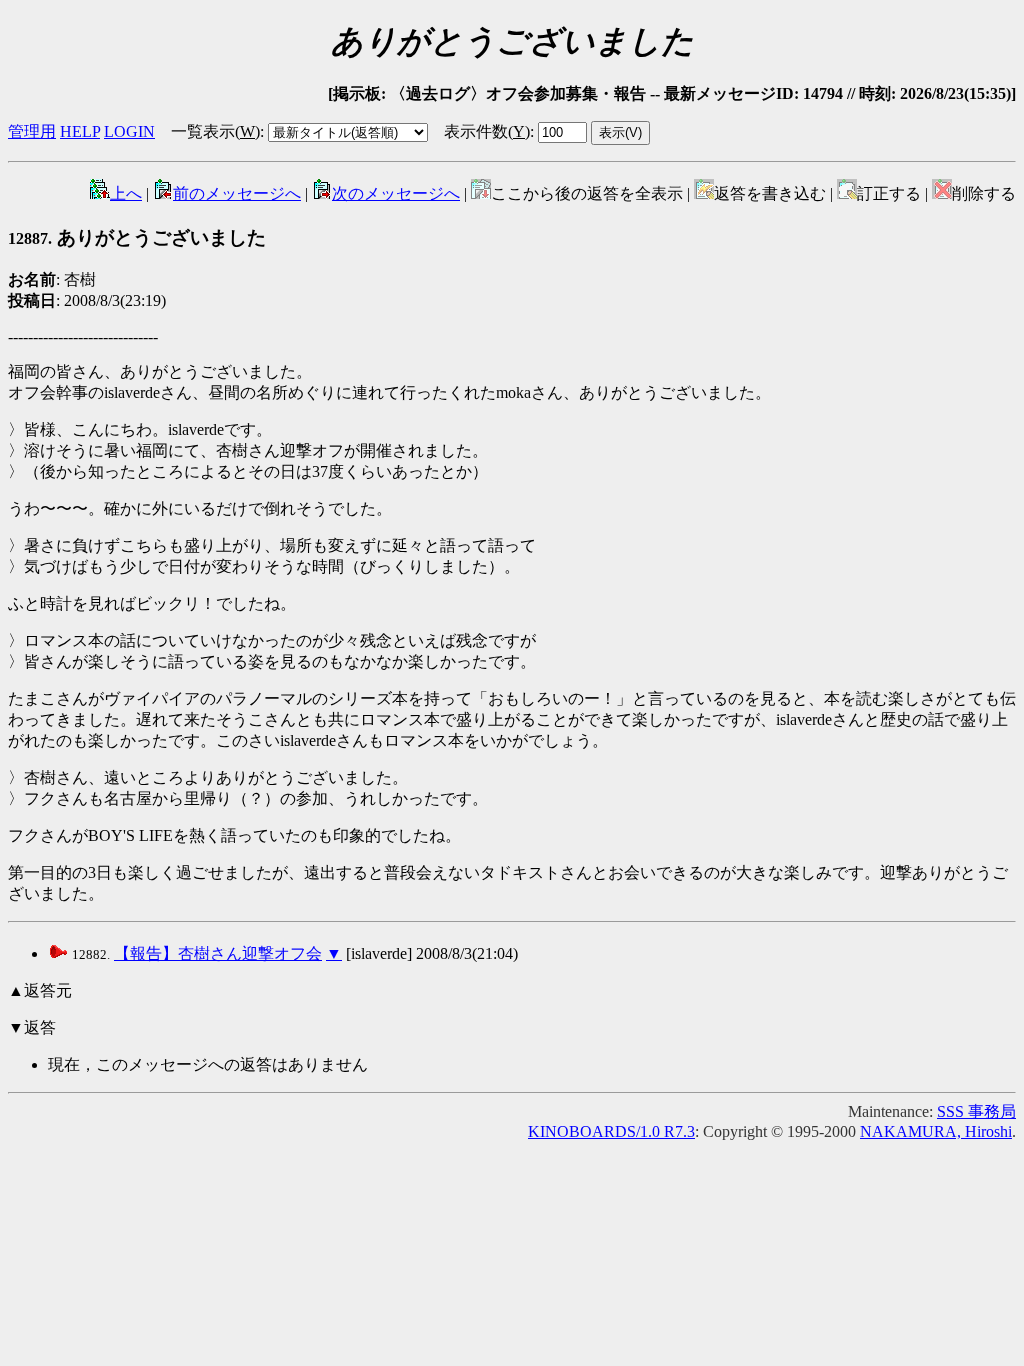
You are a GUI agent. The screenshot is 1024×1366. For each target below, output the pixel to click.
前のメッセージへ (237, 193)
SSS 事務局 (976, 1111)
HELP (80, 131)
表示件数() (487, 131)
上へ (126, 193)
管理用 (32, 131)
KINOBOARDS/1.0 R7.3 (611, 1131)
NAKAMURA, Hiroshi (936, 1131)
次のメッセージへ (396, 193)
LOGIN (129, 131)
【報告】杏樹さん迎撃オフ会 (218, 953)
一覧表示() (215, 131)
